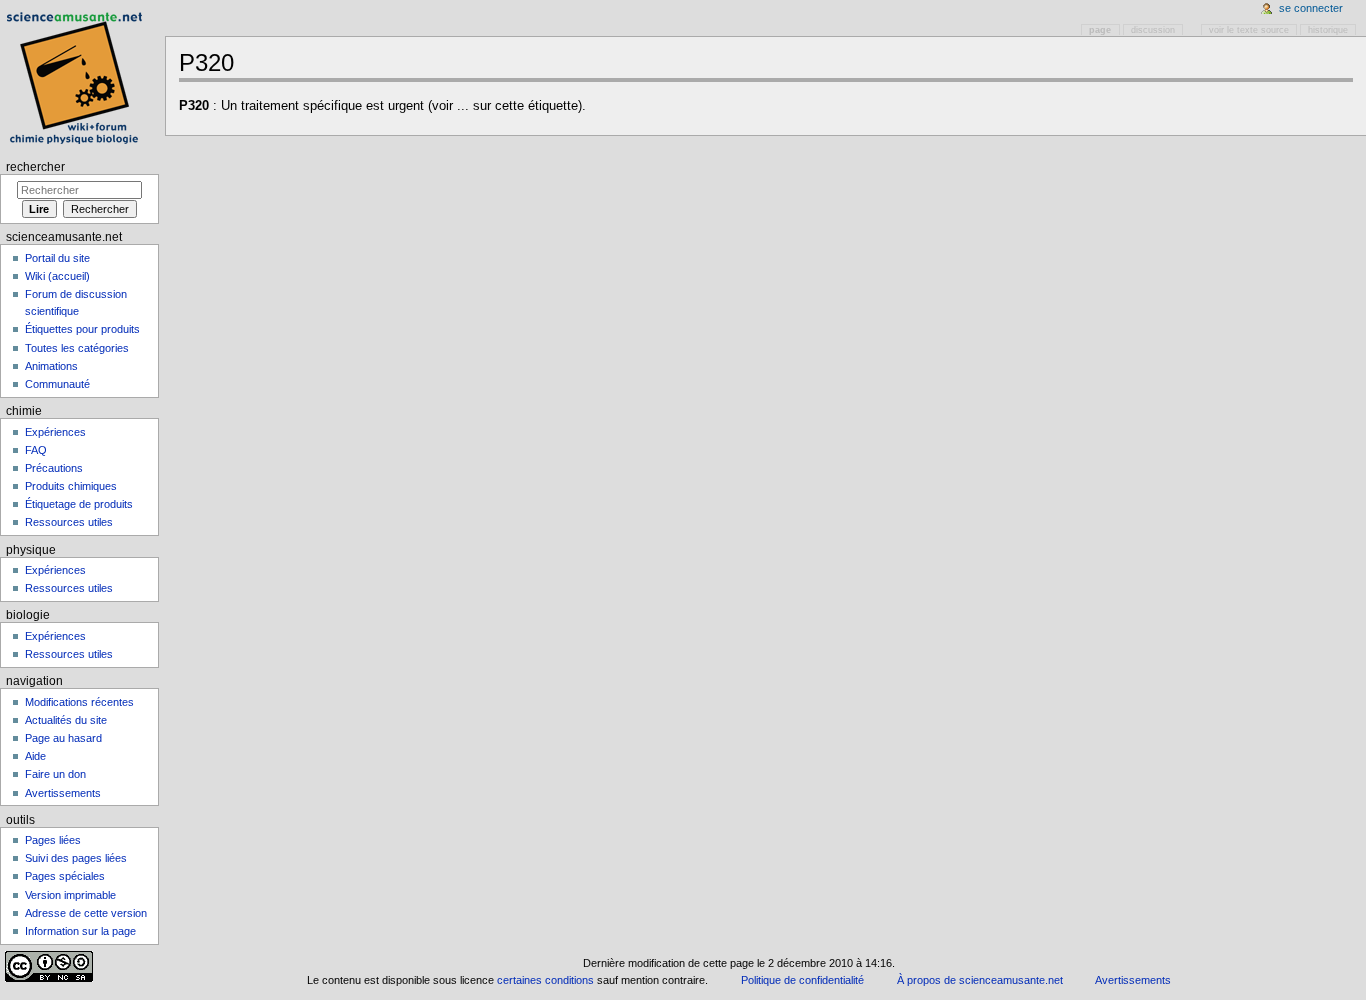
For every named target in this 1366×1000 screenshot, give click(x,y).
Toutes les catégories (77, 348)
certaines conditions (545, 980)
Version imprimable (70, 895)
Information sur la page (80, 931)
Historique (1328, 30)
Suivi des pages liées (76, 858)
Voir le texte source (1249, 30)
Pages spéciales (65, 876)
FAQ (36, 450)
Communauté (57, 384)
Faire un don (55, 774)
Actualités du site (66, 720)
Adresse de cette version (86, 913)
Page (1100, 30)
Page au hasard (63, 738)
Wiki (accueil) (57, 276)
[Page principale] (77, 77)
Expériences (55, 432)
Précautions (54, 468)
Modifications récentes (79, 702)
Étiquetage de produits (79, 504)
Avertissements (63, 793)
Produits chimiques (71, 486)
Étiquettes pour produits (82, 329)
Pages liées (53, 840)
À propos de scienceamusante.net (980, 980)
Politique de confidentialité (802, 980)
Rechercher (35, 167)
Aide (35, 756)
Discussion (1153, 30)
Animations (51, 366)
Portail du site (57, 258)
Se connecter (1311, 8)
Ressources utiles (69, 522)
